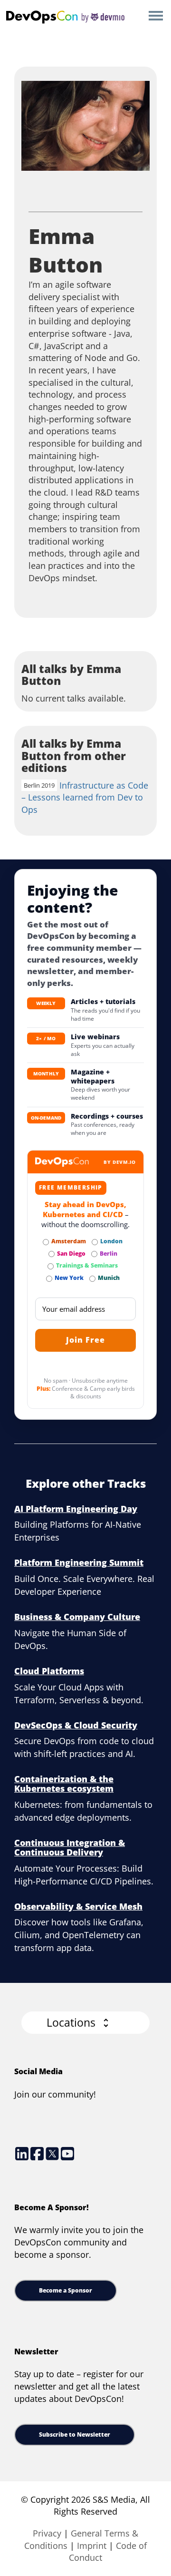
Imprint (92, 2546)
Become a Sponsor (66, 2290)
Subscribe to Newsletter (75, 2435)
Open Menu (156, 16)
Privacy (47, 2533)
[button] (85, 2023)
